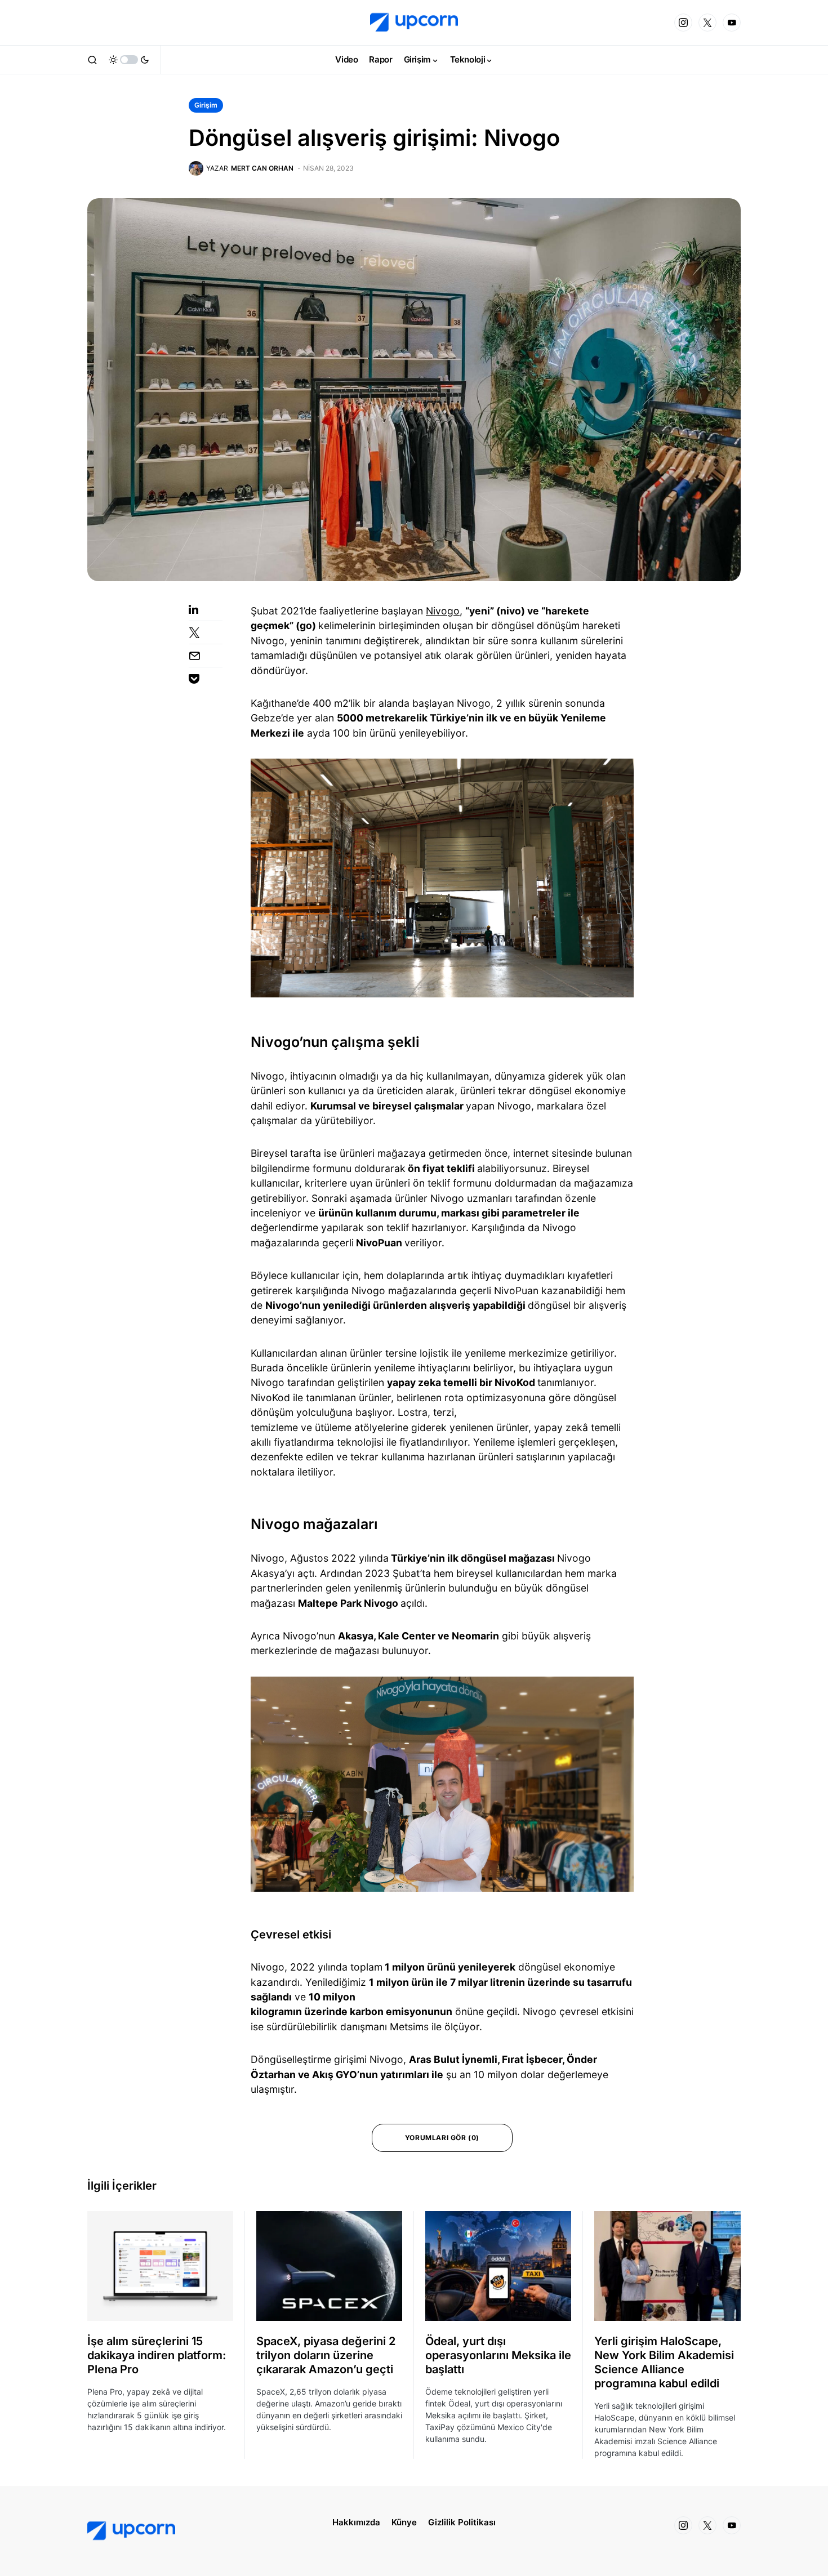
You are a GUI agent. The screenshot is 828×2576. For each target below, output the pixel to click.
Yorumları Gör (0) (442, 2138)
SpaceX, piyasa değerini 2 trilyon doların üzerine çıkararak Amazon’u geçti (326, 2355)
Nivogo (443, 611)
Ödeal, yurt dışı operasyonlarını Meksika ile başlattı (498, 2355)
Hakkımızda (356, 2522)
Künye (404, 2522)
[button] (92, 60)
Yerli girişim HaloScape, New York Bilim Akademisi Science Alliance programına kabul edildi (664, 2362)
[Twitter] (707, 23)
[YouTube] (732, 23)
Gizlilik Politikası (462, 2522)
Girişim (206, 105)
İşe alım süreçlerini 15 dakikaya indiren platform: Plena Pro (157, 2355)
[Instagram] (683, 23)
